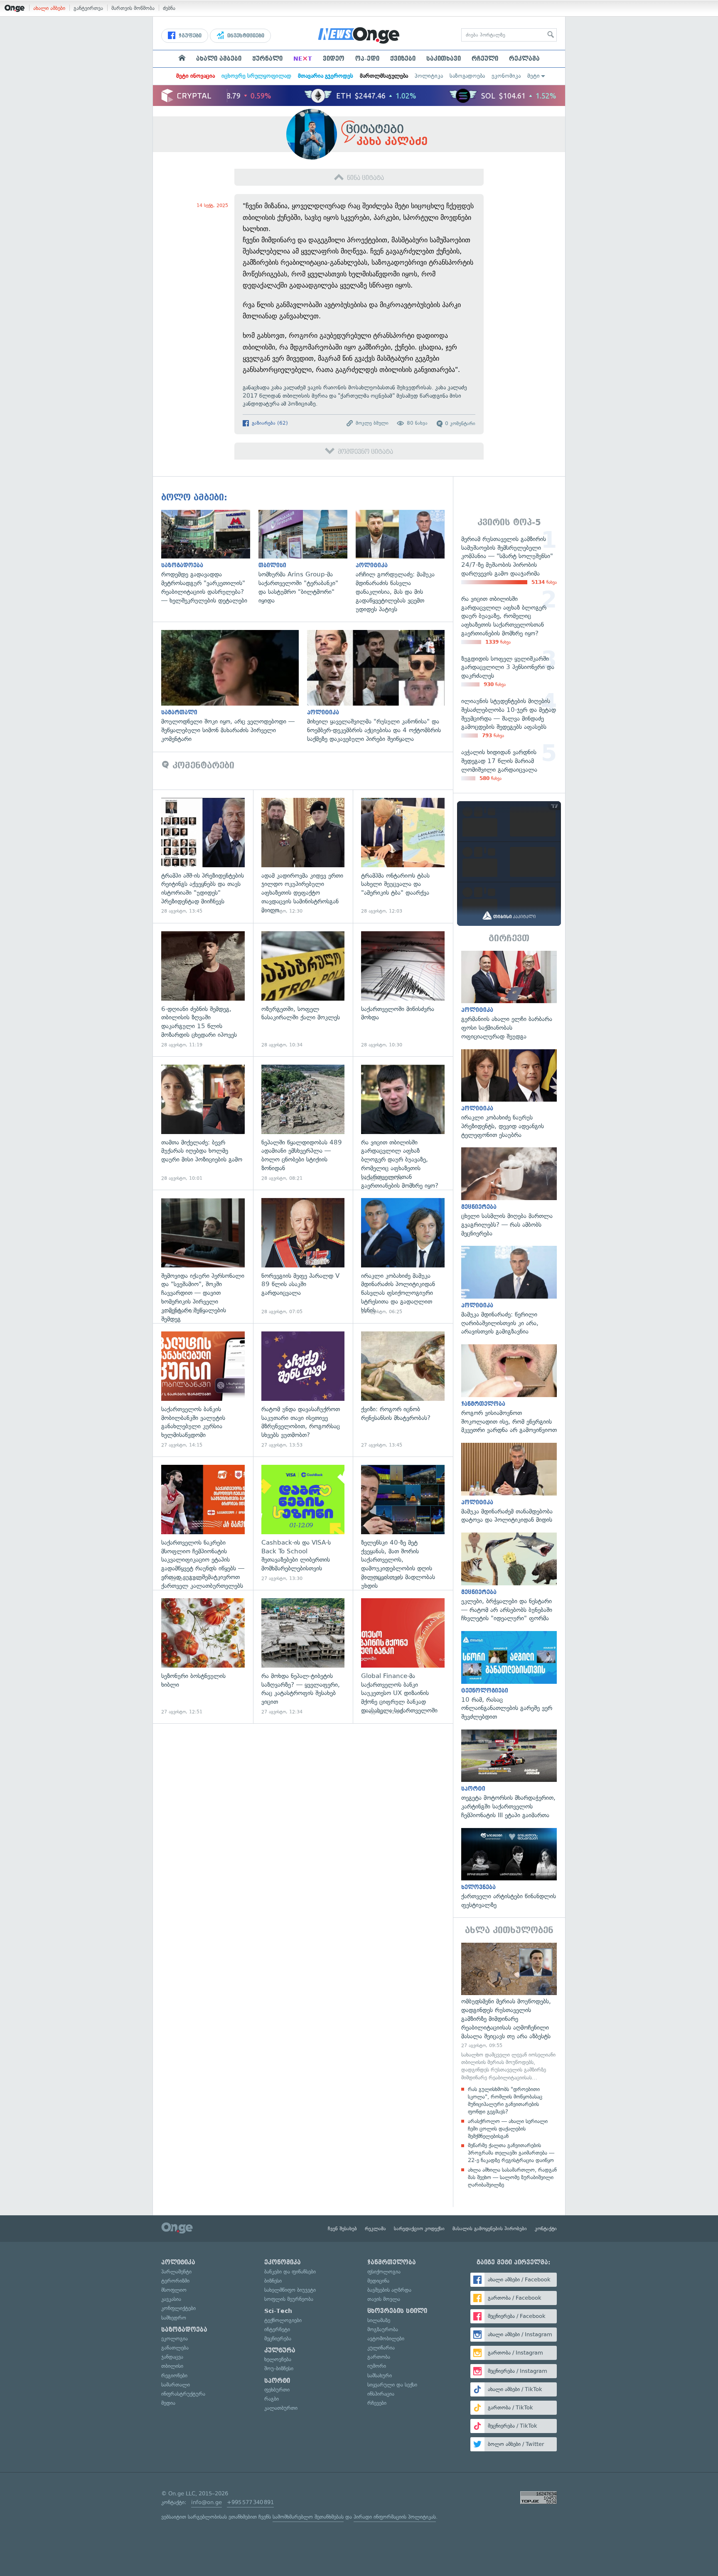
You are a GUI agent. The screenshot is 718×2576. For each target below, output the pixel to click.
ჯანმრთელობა (392, 2262)
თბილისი (172, 2366)
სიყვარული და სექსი (392, 2385)
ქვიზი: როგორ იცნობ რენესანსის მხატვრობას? (403, 1390)
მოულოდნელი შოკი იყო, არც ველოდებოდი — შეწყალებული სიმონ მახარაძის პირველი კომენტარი (234, 686)
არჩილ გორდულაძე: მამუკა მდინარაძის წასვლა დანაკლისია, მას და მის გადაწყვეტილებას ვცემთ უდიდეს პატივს (404, 562)
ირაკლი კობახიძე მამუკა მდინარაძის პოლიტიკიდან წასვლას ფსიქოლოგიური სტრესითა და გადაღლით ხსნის (403, 1256)
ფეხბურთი (277, 2390)
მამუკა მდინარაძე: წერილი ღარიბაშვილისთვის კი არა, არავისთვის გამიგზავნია (509, 1291)
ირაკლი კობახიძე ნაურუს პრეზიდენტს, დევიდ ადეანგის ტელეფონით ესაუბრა (509, 1094)
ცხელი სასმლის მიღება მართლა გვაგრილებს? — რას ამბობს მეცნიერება (509, 1192)
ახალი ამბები (49, 8)
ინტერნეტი (277, 2329)
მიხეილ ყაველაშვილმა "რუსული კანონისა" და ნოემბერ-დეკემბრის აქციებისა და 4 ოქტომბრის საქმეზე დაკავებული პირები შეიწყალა (380, 686)
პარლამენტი (176, 2272)
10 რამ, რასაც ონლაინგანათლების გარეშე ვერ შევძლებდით (509, 1676)
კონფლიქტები (178, 2308)
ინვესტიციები (245, 36)
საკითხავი (444, 59)
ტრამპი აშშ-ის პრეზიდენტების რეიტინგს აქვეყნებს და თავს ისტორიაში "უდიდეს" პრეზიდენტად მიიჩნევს (203, 856)
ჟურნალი (267, 59)
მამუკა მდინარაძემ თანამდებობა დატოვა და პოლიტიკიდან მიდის (509, 1484)
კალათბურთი (281, 2408)
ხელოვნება (278, 2359)
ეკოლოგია (175, 2339)
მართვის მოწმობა (133, 8)
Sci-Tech (278, 2311)
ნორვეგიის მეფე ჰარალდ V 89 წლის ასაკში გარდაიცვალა (303, 1256)
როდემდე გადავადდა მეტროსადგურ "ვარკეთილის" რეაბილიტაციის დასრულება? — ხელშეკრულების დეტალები (210, 557)
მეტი (534, 76)
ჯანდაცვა (172, 2357)
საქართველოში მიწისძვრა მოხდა (403, 990)
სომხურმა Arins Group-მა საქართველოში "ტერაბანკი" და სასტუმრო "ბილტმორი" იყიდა (307, 557)
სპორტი (277, 2381)
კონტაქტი (546, 2229)
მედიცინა (378, 2281)
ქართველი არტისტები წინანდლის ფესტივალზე (509, 1869)
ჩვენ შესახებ (342, 2229)
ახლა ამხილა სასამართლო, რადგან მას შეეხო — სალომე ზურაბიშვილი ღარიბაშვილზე (512, 2177)
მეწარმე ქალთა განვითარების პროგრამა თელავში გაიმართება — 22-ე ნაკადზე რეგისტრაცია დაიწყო (511, 2153)
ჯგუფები (189, 36)
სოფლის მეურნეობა (289, 2299)
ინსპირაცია (381, 2394)
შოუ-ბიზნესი (279, 2368)
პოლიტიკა (429, 76)
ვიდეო (334, 59)
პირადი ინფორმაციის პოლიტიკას (395, 2517)
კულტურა (280, 2350)
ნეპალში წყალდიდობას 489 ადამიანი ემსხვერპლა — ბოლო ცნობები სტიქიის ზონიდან (303, 1123)
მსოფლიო (174, 2290)
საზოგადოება (467, 76)
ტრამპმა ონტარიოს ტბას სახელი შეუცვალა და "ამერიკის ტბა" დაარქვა (403, 856)
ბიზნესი (273, 2281)
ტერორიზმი (175, 2281)
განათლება (175, 2348)
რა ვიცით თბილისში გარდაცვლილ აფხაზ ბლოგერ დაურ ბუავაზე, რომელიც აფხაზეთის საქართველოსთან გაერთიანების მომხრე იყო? (403, 1123)
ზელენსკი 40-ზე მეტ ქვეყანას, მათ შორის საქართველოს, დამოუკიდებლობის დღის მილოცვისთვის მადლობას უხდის (403, 1523)
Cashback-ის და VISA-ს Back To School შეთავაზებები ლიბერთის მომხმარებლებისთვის (303, 1523)
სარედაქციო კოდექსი (419, 2229)
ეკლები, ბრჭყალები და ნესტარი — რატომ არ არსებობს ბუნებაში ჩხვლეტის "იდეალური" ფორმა (509, 1578)
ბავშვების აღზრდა (389, 2290)
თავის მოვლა (384, 2299)
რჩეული (485, 59)
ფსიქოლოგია (384, 2272)
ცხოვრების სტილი (397, 2311)
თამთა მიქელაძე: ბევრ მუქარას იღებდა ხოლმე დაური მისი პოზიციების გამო (203, 1123)
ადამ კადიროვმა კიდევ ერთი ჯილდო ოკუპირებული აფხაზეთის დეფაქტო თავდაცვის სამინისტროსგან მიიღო (303, 856)
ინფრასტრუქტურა (183, 2394)
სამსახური (380, 2375)
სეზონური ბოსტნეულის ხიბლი (203, 1657)
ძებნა (169, 8)
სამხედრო (174, 2318)
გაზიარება (269, 423)
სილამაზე (379, 2320)
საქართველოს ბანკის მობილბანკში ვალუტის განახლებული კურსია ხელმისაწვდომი (203, 1390)
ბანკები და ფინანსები (290, 2272)
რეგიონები (174, 2375)
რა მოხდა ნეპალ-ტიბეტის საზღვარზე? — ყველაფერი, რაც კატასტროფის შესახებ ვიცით (303, 1657)
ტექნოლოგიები (283, 2320)
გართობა (379, 2357)
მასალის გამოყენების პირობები (490, 2229)
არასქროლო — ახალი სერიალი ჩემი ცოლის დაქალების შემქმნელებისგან (508, 2129)
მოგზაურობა (383, 2329)
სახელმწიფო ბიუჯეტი (290, 2290)
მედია (168, 2403)
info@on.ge (207, 2502)
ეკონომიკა (506, 76)
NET (303, 59)
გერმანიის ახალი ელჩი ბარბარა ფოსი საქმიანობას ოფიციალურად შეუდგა (509, 996)
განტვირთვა (88, 8)
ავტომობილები (386, 2339)
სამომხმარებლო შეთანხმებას (308, 2517)
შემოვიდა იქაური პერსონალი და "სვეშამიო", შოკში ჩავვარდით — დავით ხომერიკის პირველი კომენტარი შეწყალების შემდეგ (203, 1256)
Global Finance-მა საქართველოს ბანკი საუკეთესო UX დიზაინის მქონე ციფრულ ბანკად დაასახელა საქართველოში (403, 1657)
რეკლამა (524, 59)
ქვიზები (403, 59)
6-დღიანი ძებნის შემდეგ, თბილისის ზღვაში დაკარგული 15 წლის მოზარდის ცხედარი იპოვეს (203, 990)
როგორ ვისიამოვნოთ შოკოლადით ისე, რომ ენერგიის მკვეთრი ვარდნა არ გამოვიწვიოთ (509, 1389)
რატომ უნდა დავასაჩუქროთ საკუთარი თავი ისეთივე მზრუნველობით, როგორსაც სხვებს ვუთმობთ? (303, 1390)
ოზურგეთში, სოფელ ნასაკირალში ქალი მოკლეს (303, 990)
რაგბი (272, 2399)
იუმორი (377, 2366)
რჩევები (377, 2403)
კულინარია (381, 2348)
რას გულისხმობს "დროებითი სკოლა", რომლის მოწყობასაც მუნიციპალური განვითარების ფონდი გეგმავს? (505, 2101)
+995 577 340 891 (250, 2502)
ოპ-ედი (367, 59)
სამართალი (176, 2385)
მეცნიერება (278, 2339)
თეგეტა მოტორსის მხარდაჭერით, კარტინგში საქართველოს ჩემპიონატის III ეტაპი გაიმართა (509, 1775)
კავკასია (171, 2299)
